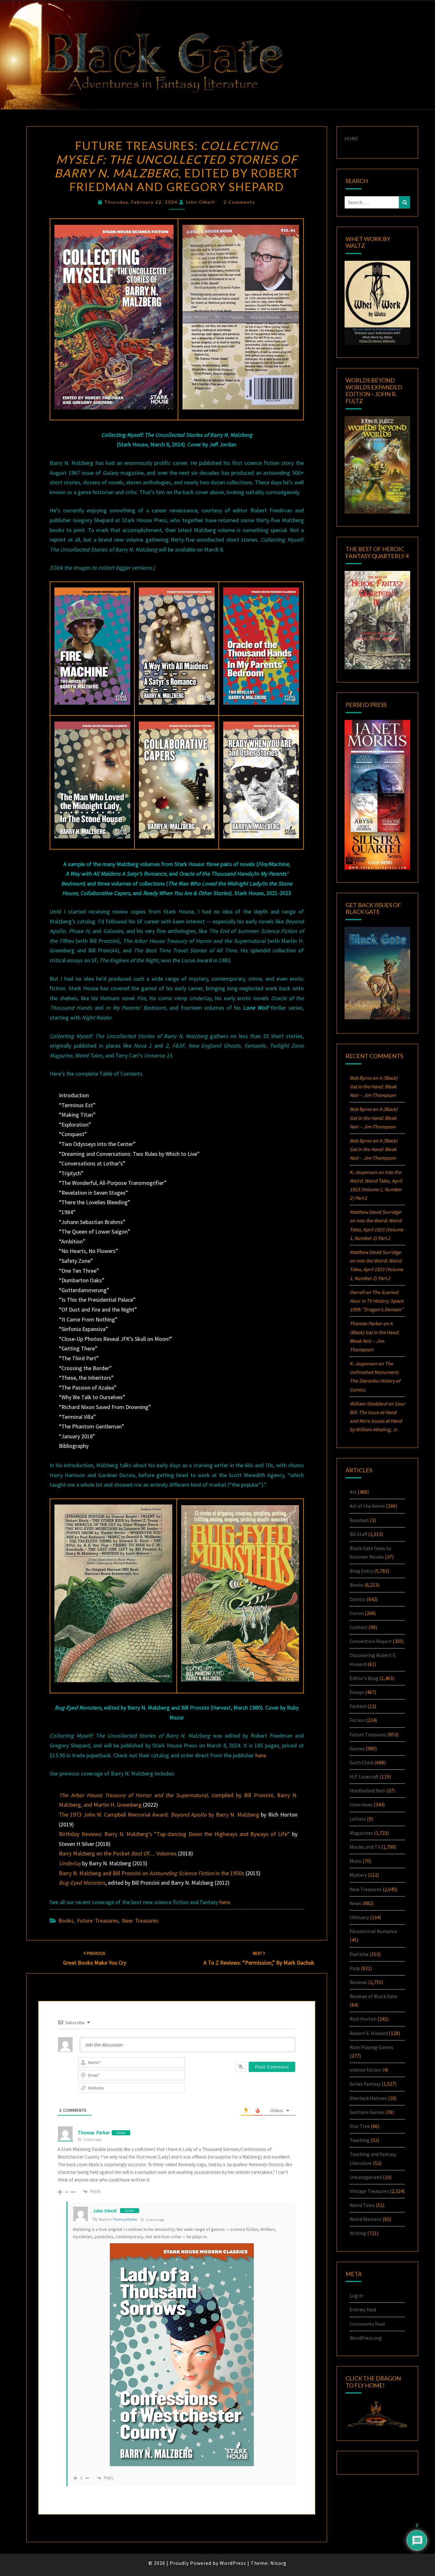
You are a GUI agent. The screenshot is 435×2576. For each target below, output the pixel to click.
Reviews (358, 1982)
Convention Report (371, 1641)
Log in (356, 2295)
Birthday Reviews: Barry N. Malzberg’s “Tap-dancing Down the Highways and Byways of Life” (174, 1834)
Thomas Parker (94, 2133)
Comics (358, 1599)
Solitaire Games (367, 2112)
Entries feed (363, 2309)
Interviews (361, 1804)
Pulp (355, 1968)
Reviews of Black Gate (374, 1996)
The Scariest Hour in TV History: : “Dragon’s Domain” (377, 1301)
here (261, 1755)
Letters (358, 1819)
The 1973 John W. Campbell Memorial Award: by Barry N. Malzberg (159, 1815)
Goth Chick (362, 1762)
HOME (351, 139)
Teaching (360, 2140)
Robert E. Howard (369, 2033)
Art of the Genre (367, 1506)
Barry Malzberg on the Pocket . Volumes (118, 1853)
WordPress (233, 2563)
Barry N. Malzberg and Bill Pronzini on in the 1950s (152, 1873)
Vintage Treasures (369, 2191)
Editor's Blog (364, 1678)
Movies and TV (365, 1847)
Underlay (70, 1863)
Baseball (359, 1520)
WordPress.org (366, 2338)
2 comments (239, 202)
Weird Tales (362, 2205)
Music (356, 1861)
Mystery (358, 1875)
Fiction (357, 1720)
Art (353, 1492)
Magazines (361, 1833)
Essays (357, 1692)
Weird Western (366, 2219)
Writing (358, 2233)
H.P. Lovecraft (364, 1776)
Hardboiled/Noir (367, 1790)
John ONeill (200, 202)
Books (66, 1921)
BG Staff (358, 1534)
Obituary (359, 1917)
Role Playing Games (371, 2047)
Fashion (358, 1706)
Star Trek (360, 2126)
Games (357, 1748)
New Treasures (140, 1921)
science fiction (365, 2070)
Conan (357, 1613)
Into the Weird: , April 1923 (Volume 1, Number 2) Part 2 (376, 1229)
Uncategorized (366, 2177)
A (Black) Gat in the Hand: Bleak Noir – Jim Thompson (374, 1086)
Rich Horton (363, 2019)
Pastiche (359, 1954)
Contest (359, 1627)
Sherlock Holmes (368, 2098)
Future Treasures (98, 1921)
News (356, 1903)
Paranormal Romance (374, 1931)
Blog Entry (361, 1571)
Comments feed (367, 2324)
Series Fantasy (365, 2084)
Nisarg (278, 2563)
